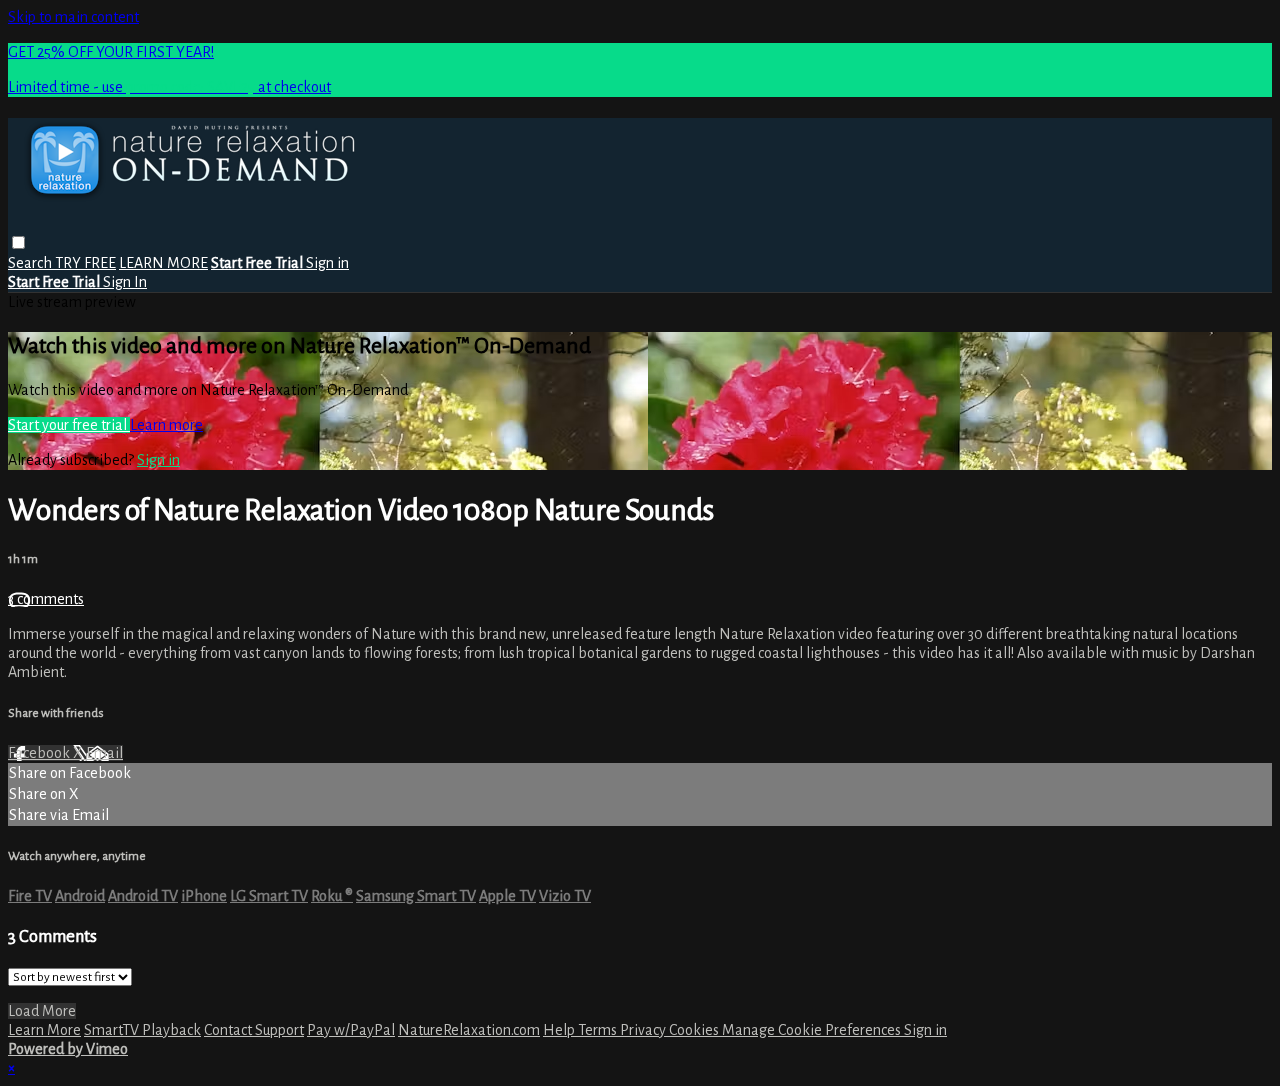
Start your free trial (69, 425)
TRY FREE (85, 263)
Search (31, 263)
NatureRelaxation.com (469, 1030)
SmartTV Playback (142, 1030)
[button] (18, 242)
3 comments (46, 599)
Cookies (695, 1030)
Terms (599, 1030)
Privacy (644, 1030)
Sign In (125, 282)
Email (104, 753)
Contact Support (254, 1030)
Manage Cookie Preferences (813, 1030)
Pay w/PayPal (351, 1030)
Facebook (40, 753)
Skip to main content (73, 17)
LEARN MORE (163, 263)
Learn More (44, 1030)
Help (560, 1030)
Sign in (327, 263)
